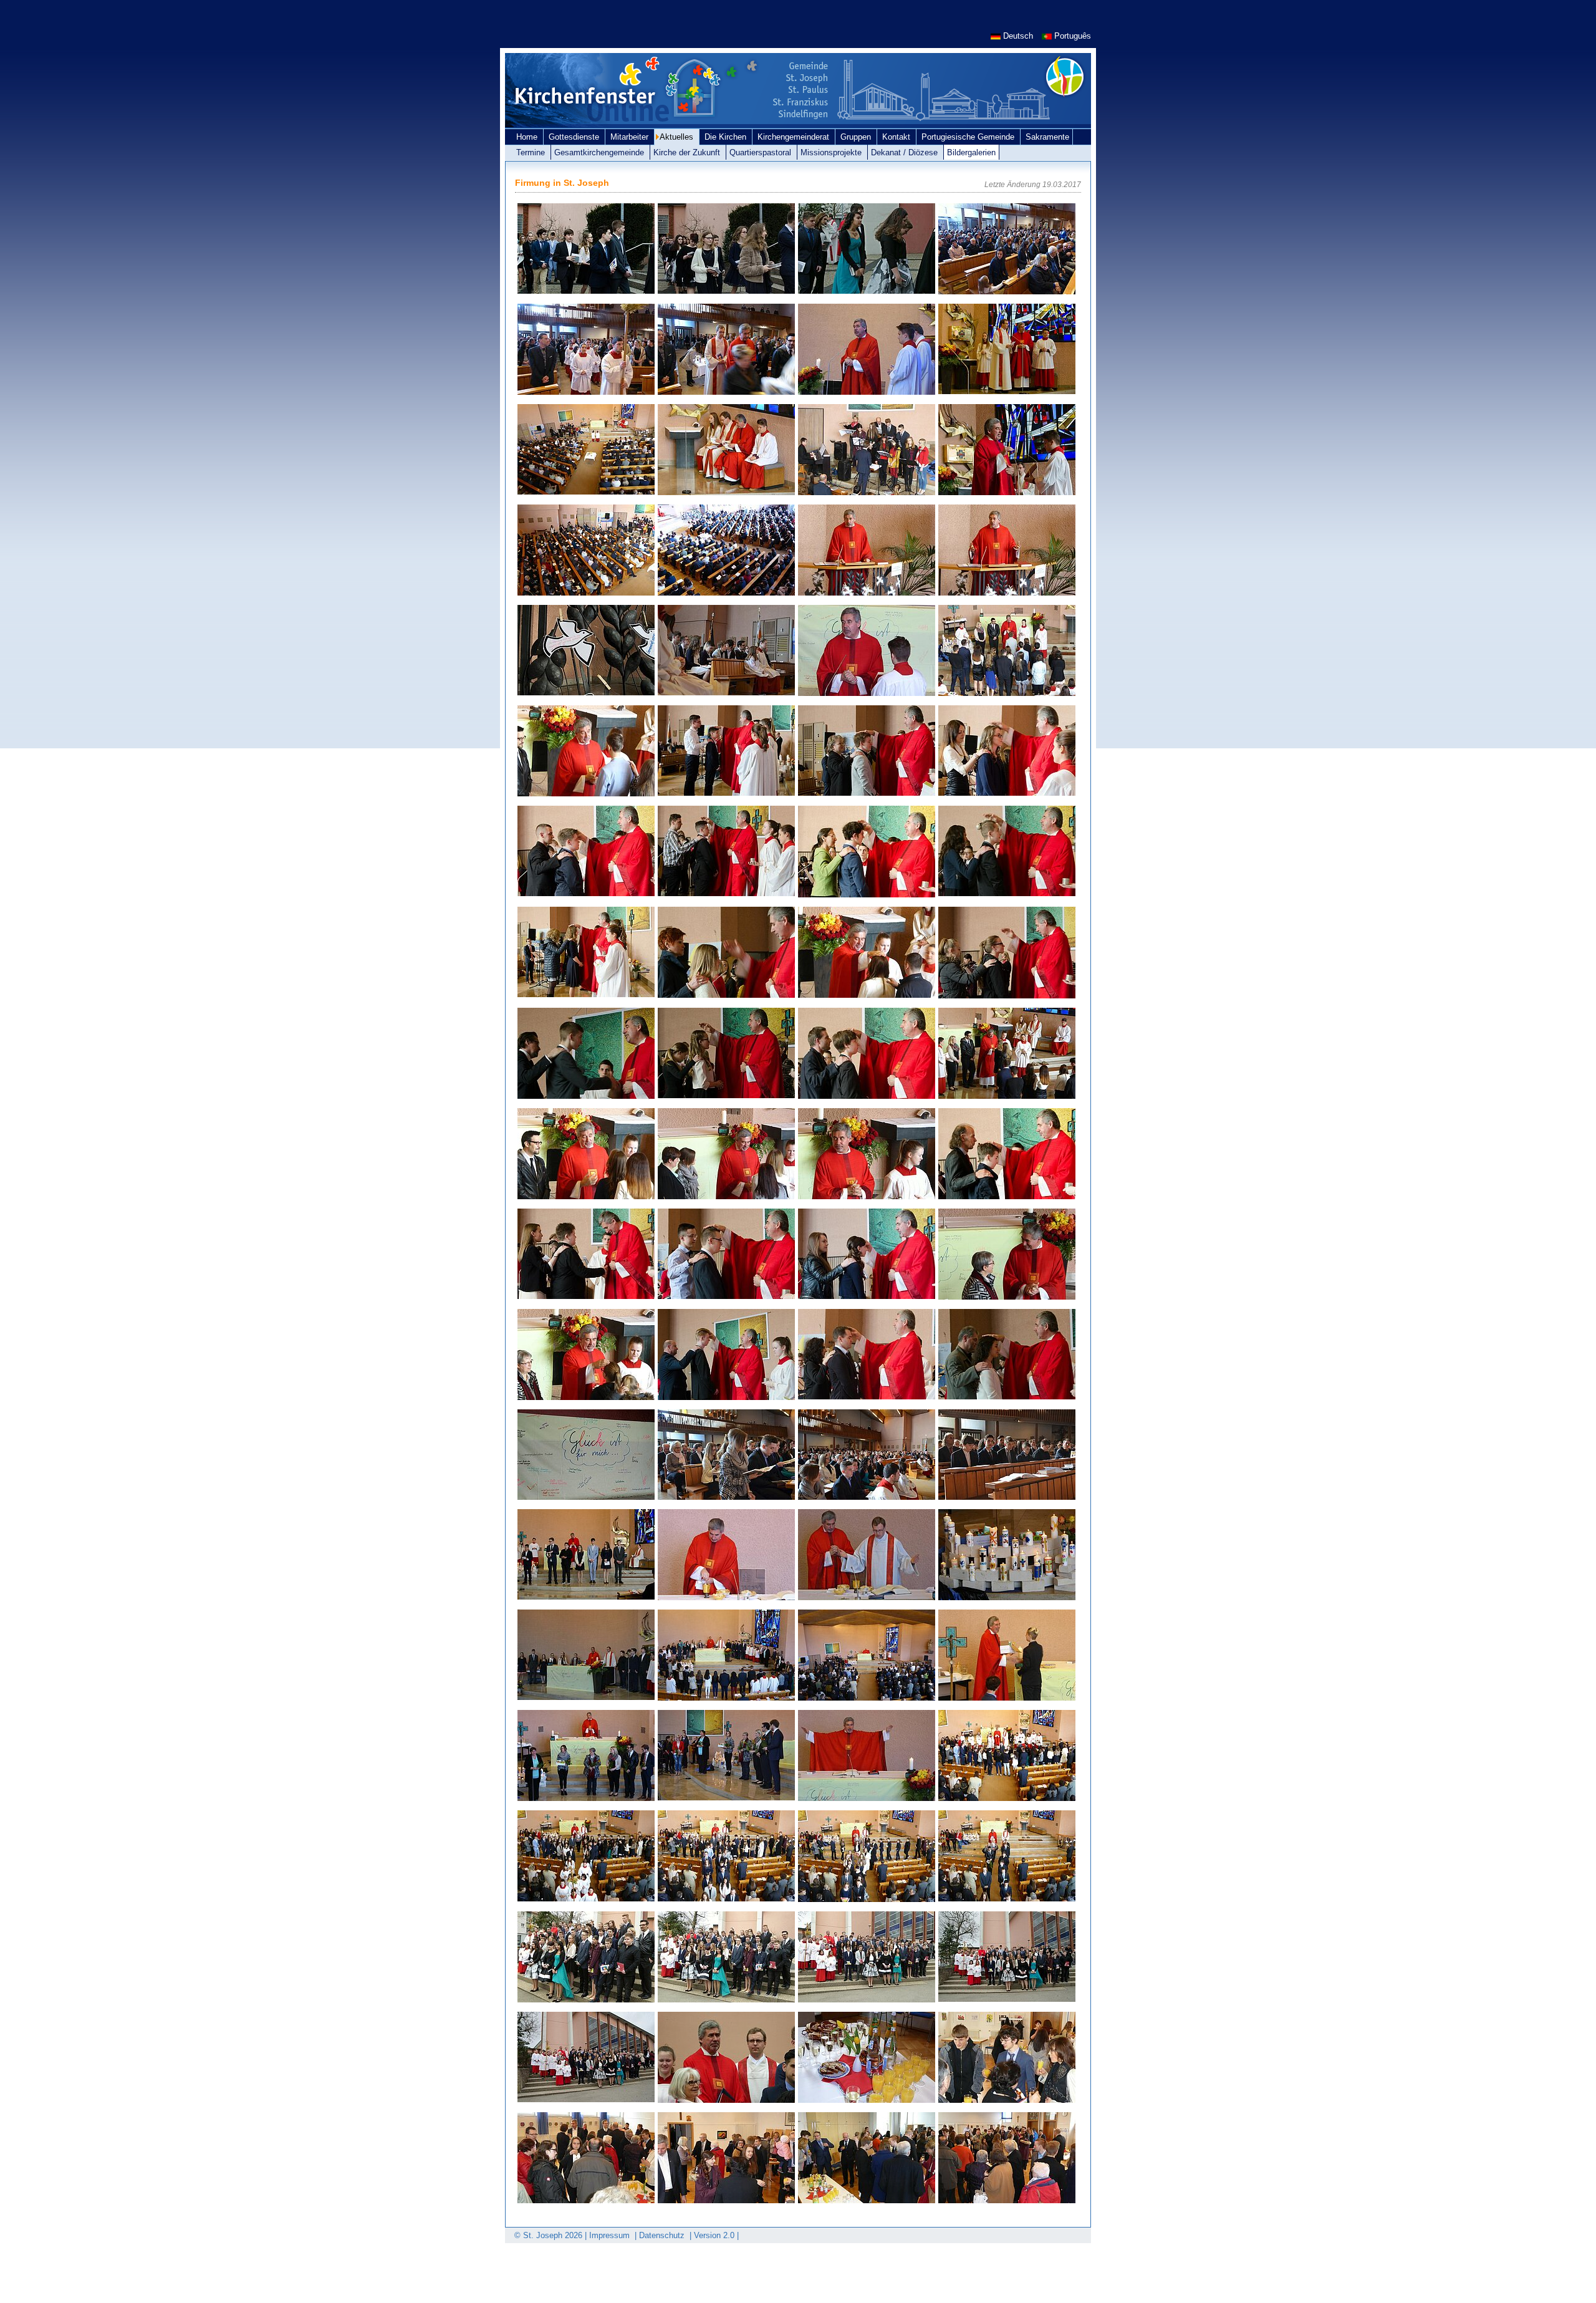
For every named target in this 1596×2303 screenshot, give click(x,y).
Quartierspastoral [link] (762, 152)
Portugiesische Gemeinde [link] (969, 137)
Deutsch (1018, 36)
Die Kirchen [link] (727, 137)
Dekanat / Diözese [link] (906, 152)
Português (1071, 36)
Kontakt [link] (897, 137)
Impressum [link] (611, 2235)
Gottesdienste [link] (575, 137)
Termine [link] (532, 152)
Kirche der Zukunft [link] (688, 152)
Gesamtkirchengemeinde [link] (600, 152)
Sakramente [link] (1047, 137)
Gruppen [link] (857, 137)
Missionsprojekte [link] (832, 152)
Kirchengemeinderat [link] (795, 137)
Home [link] (528, 137)
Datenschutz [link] (663, 2235)
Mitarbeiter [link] (631, 137)
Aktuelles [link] (678, 137)
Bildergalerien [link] (971, 152)
